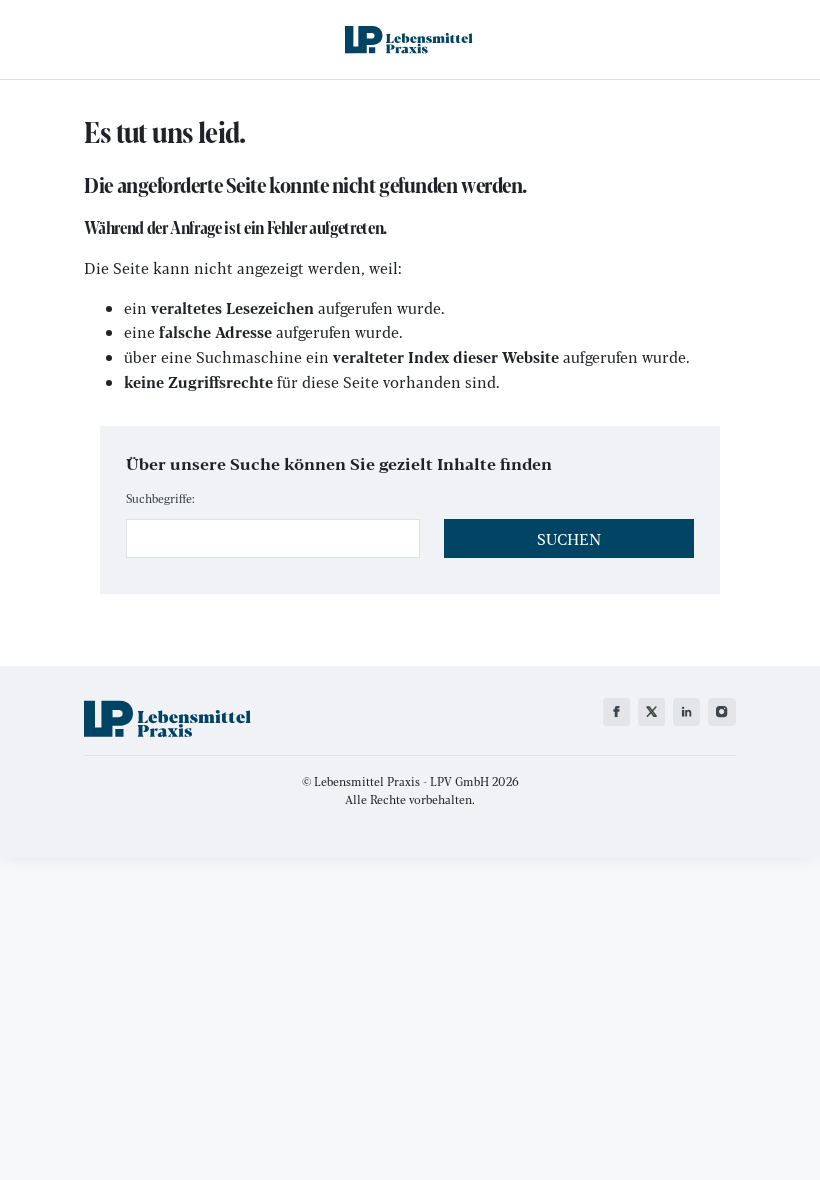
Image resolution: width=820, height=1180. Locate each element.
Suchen (569, 538)
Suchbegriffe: (160, 498)
